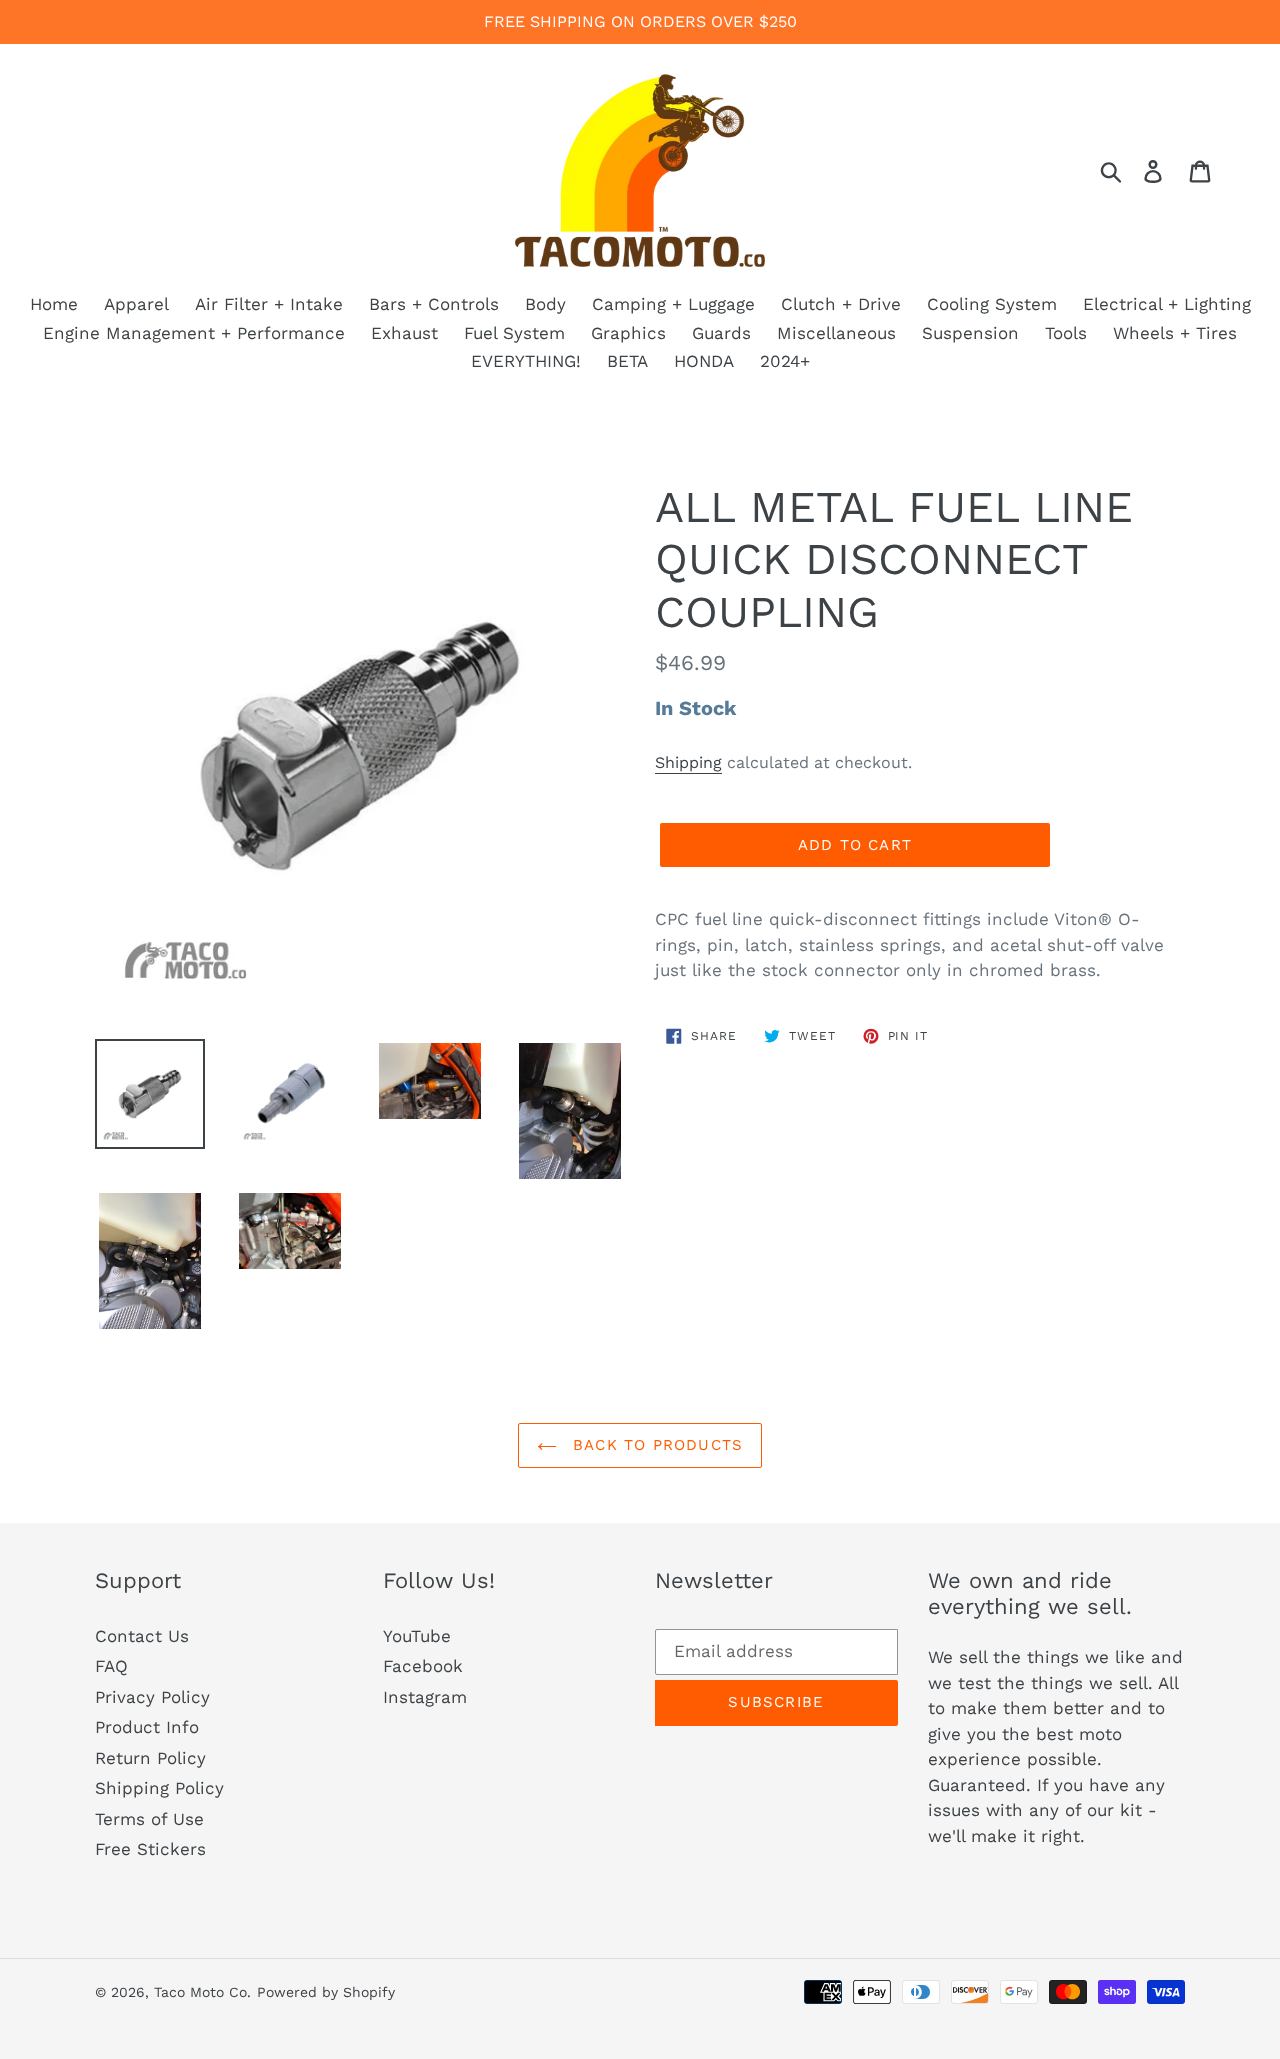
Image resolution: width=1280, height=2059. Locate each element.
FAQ (111, 1666)
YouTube (417, 1636)
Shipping (688, 762)
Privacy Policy (152, 1697)
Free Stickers (150, 1849)
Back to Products (655, 1445)
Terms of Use (149, 1819)
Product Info (147, 1727)
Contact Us (142, 1636)
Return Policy (150, 1758)
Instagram (425, 1697)
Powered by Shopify (326, 1992)
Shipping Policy (159, 1788)
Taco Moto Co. (202, 1992)
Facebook (423, 1666)
